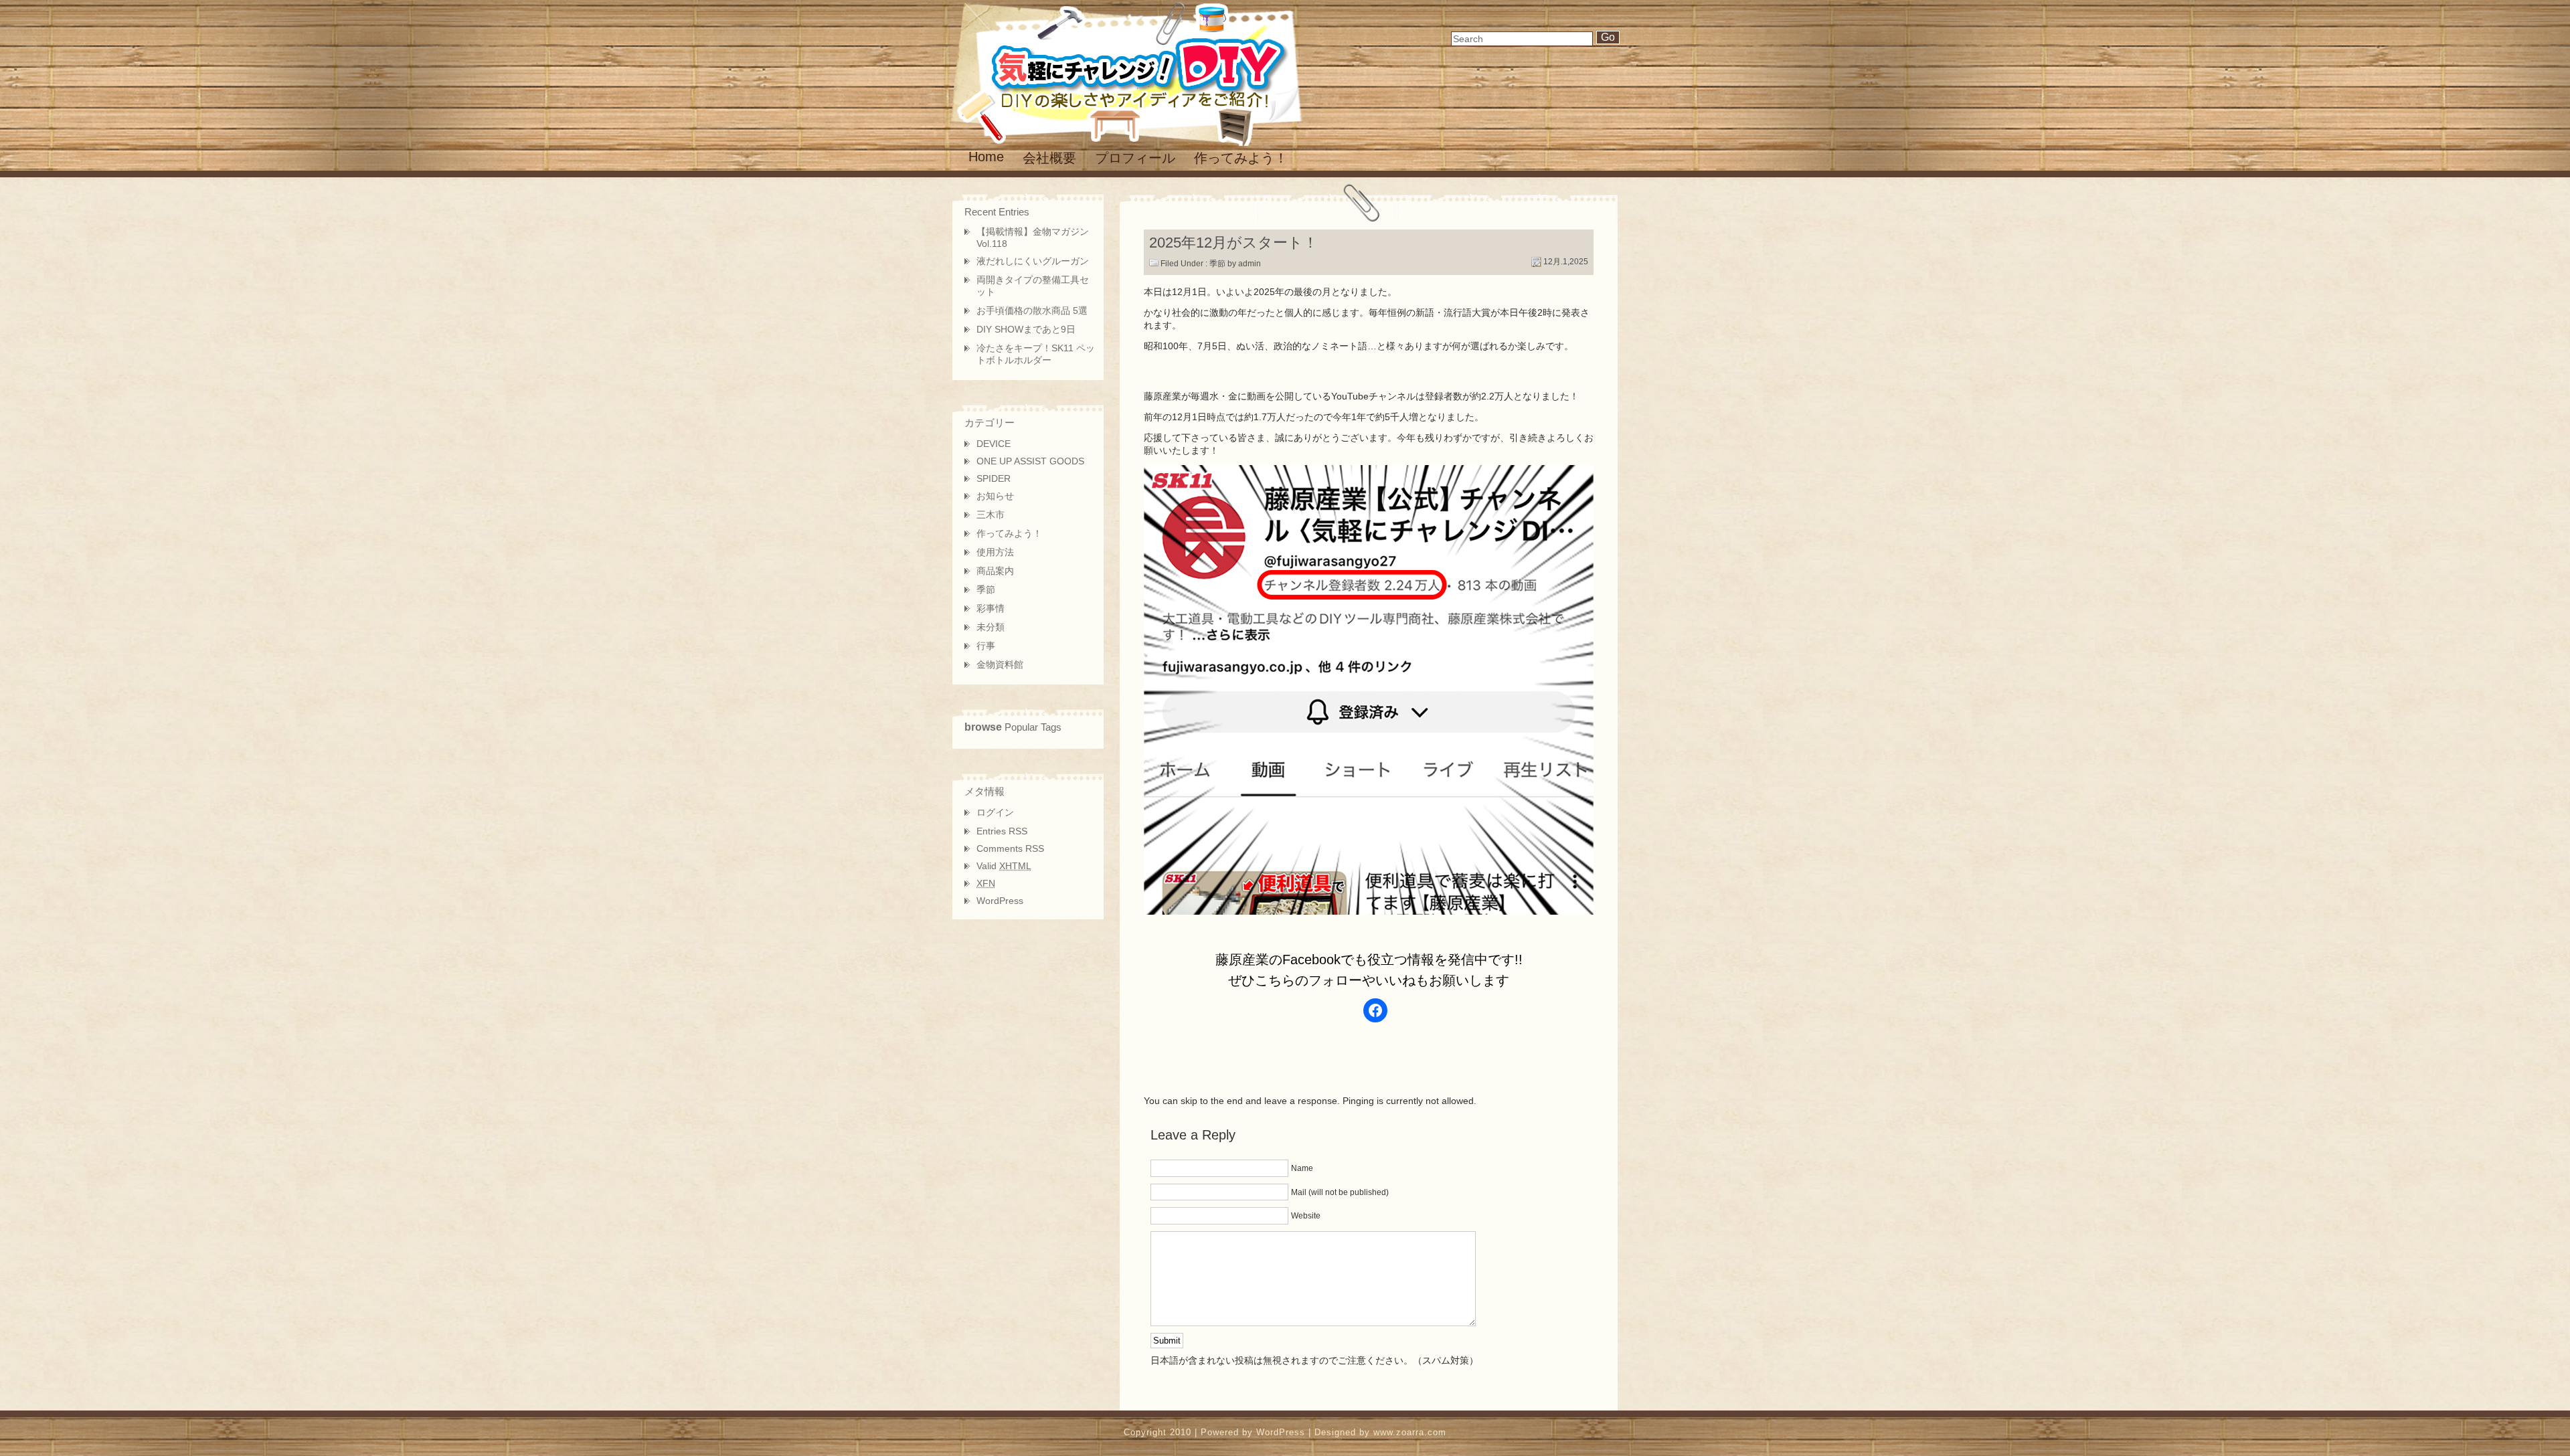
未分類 (991, 627)
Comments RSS (1010, 848)
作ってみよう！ (1241, 158)
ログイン (995, 812)
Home (986, 157)
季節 (1217, 264)
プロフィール (1135, 158)
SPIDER (994, 478)
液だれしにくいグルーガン (1033, 261)
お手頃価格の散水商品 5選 (1032, 310)
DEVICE (994, 444)
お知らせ (995, 496)
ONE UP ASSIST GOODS (1030, 461)
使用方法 (995, 552)
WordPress (1000, 901)
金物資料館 (1000, 664)
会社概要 (1049, 158)
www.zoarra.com (1410, 1432)
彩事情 (991, 608)
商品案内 (995, 571)
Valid (1004, 866)
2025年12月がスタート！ (1233, 243)
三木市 (991, 515)
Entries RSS (1002, 831)
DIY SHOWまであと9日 (1026, 329)
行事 (986, 646)
